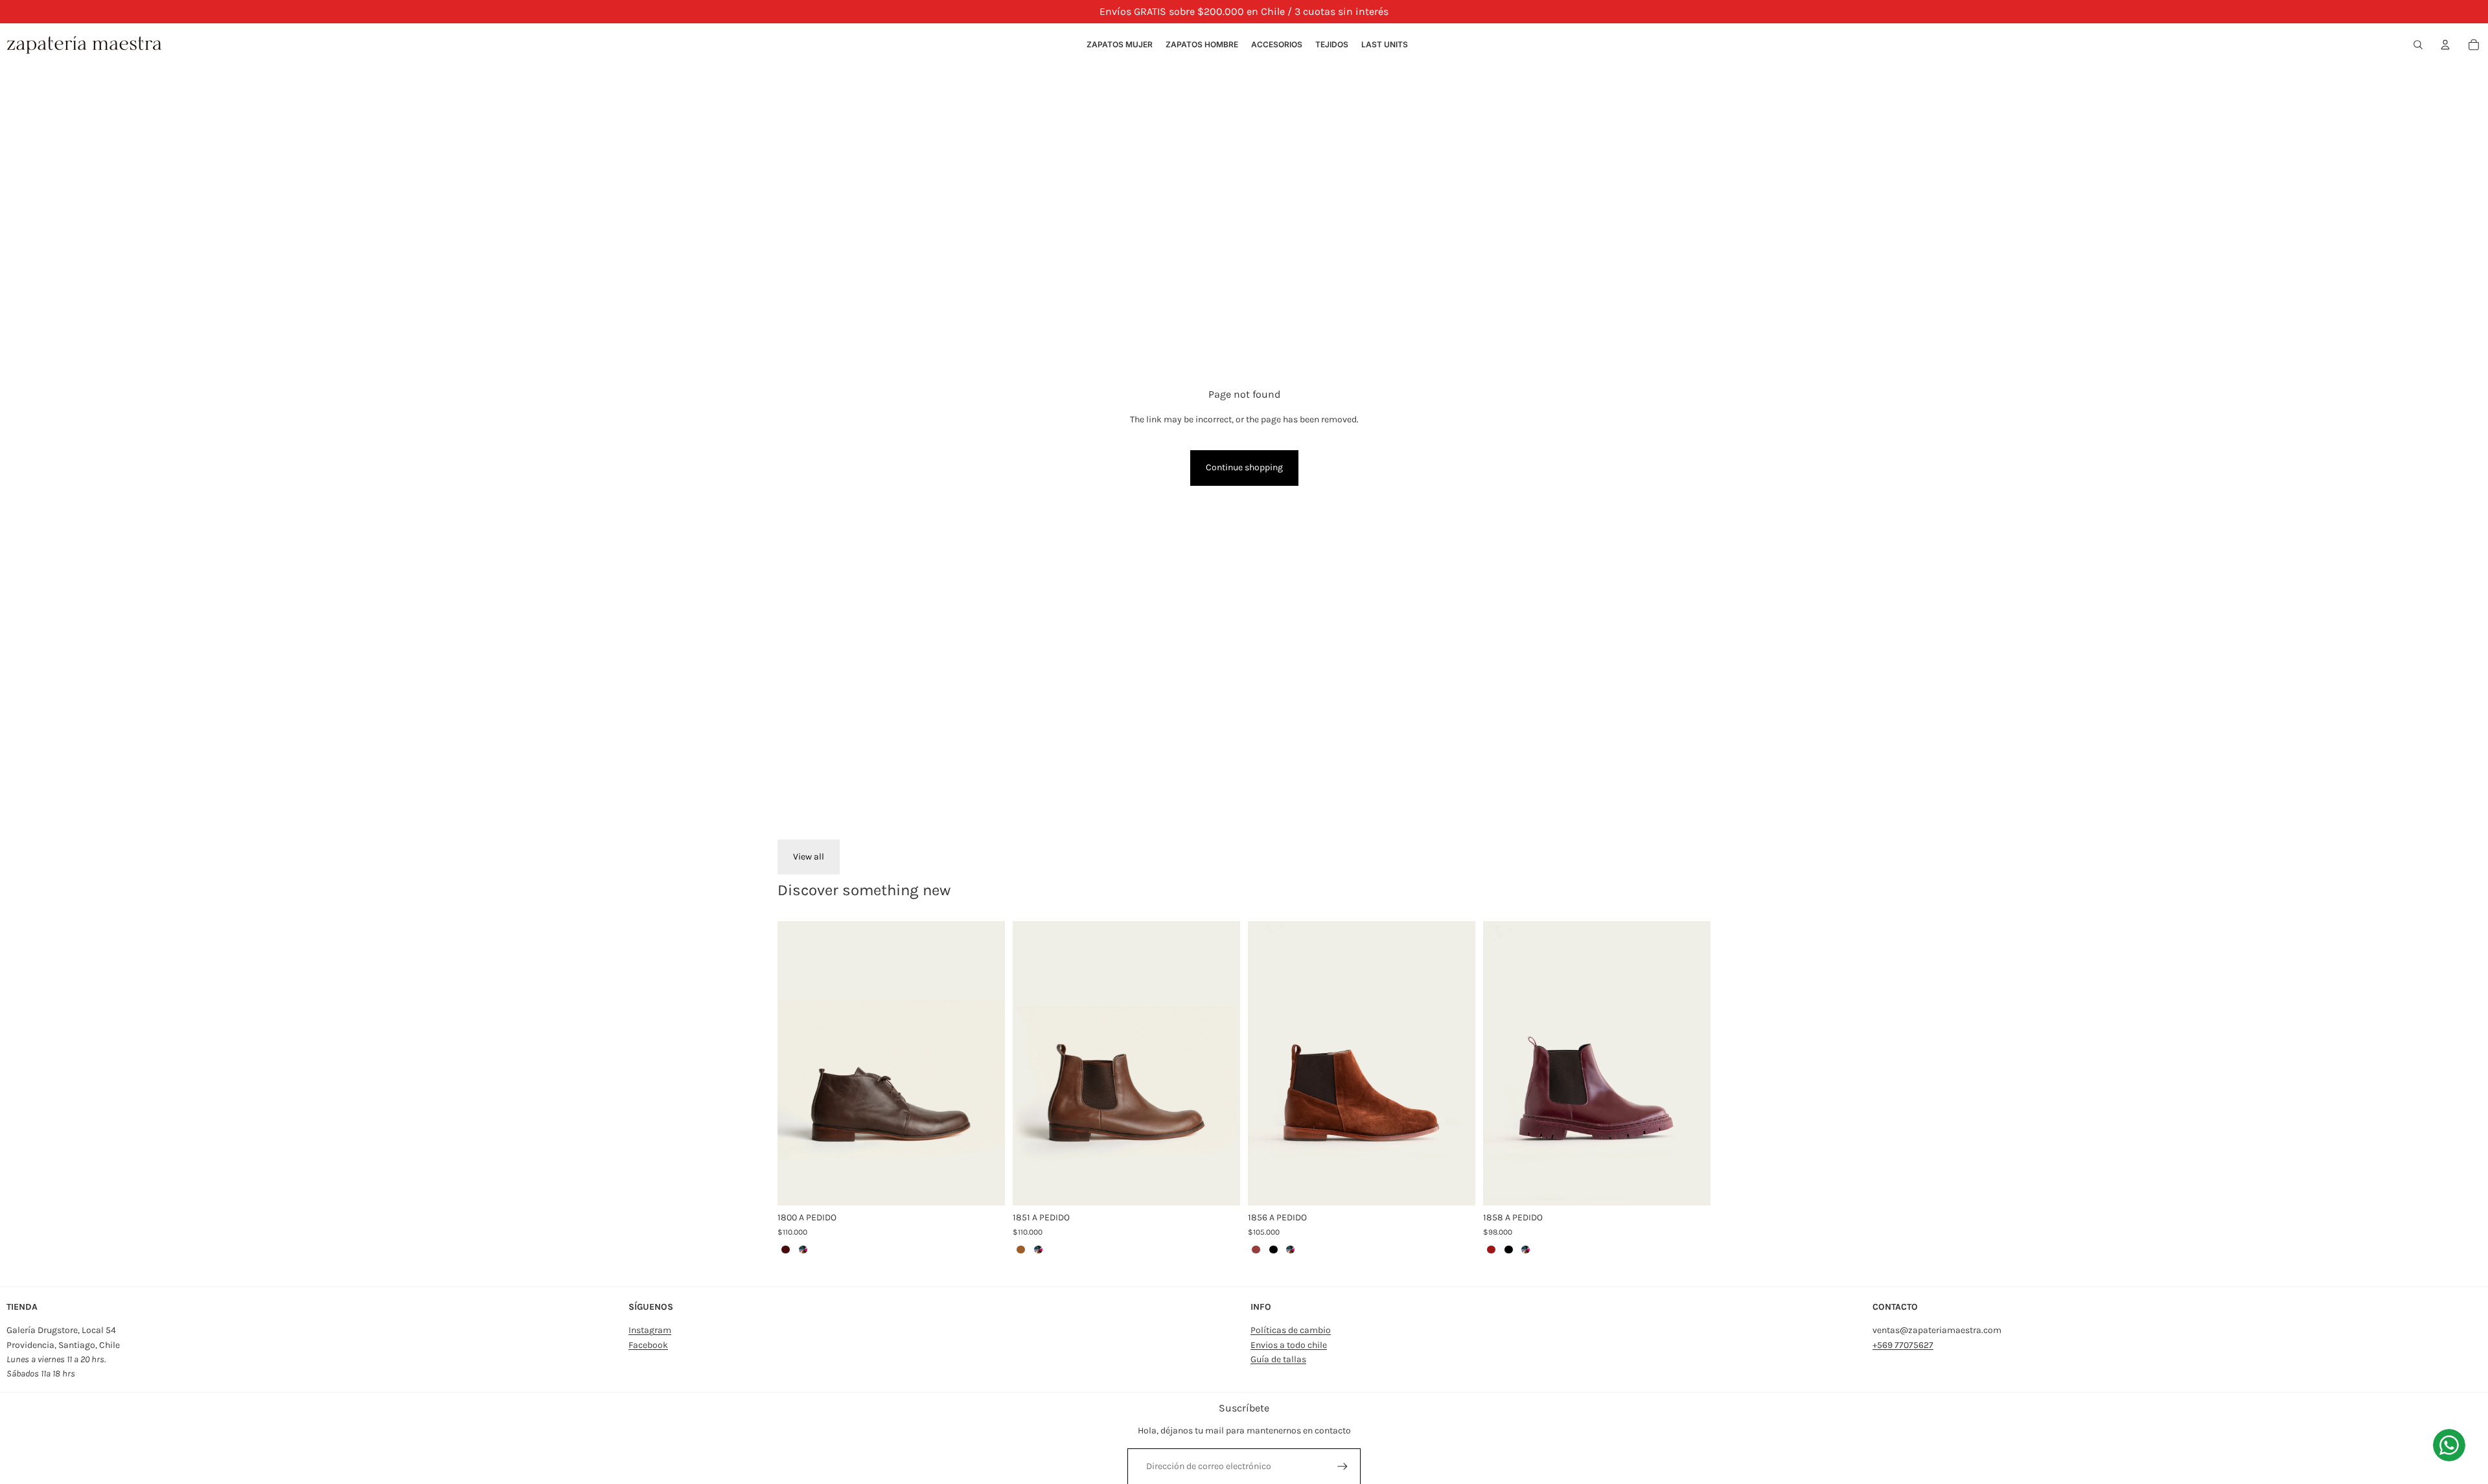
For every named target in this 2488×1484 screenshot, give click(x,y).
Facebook (648, 1345)
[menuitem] (1120, 45)
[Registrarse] (1342, 1467)
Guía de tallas (1278, 1359)
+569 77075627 (1903, 1345)
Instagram (650, 1330)
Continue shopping (1244, 467)
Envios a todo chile (1289, 1345)
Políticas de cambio (1291, 1330)
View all (809, 857)
